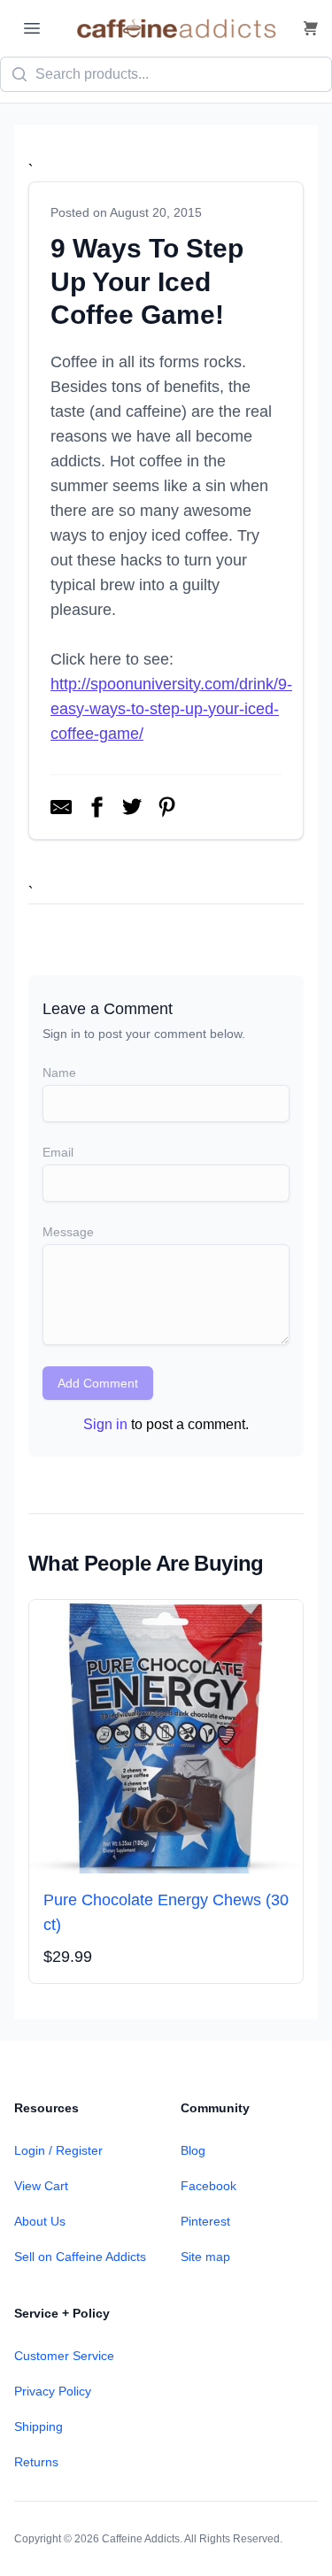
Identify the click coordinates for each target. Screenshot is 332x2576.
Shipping (39, 2426)
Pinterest (205, 2221)
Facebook (208, 2186)
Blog (193, 2150)
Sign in (105, 1424)
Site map (205, 2257)
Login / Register (58, 2150)
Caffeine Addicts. (142, 2539)
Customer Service (64, 2356)
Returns (36, 2462)
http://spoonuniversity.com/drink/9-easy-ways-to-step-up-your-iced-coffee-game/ (171, 709)
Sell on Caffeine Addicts (80, 2257)
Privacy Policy (53, 2391)
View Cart (41, 2186)
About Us (40, 2221)
